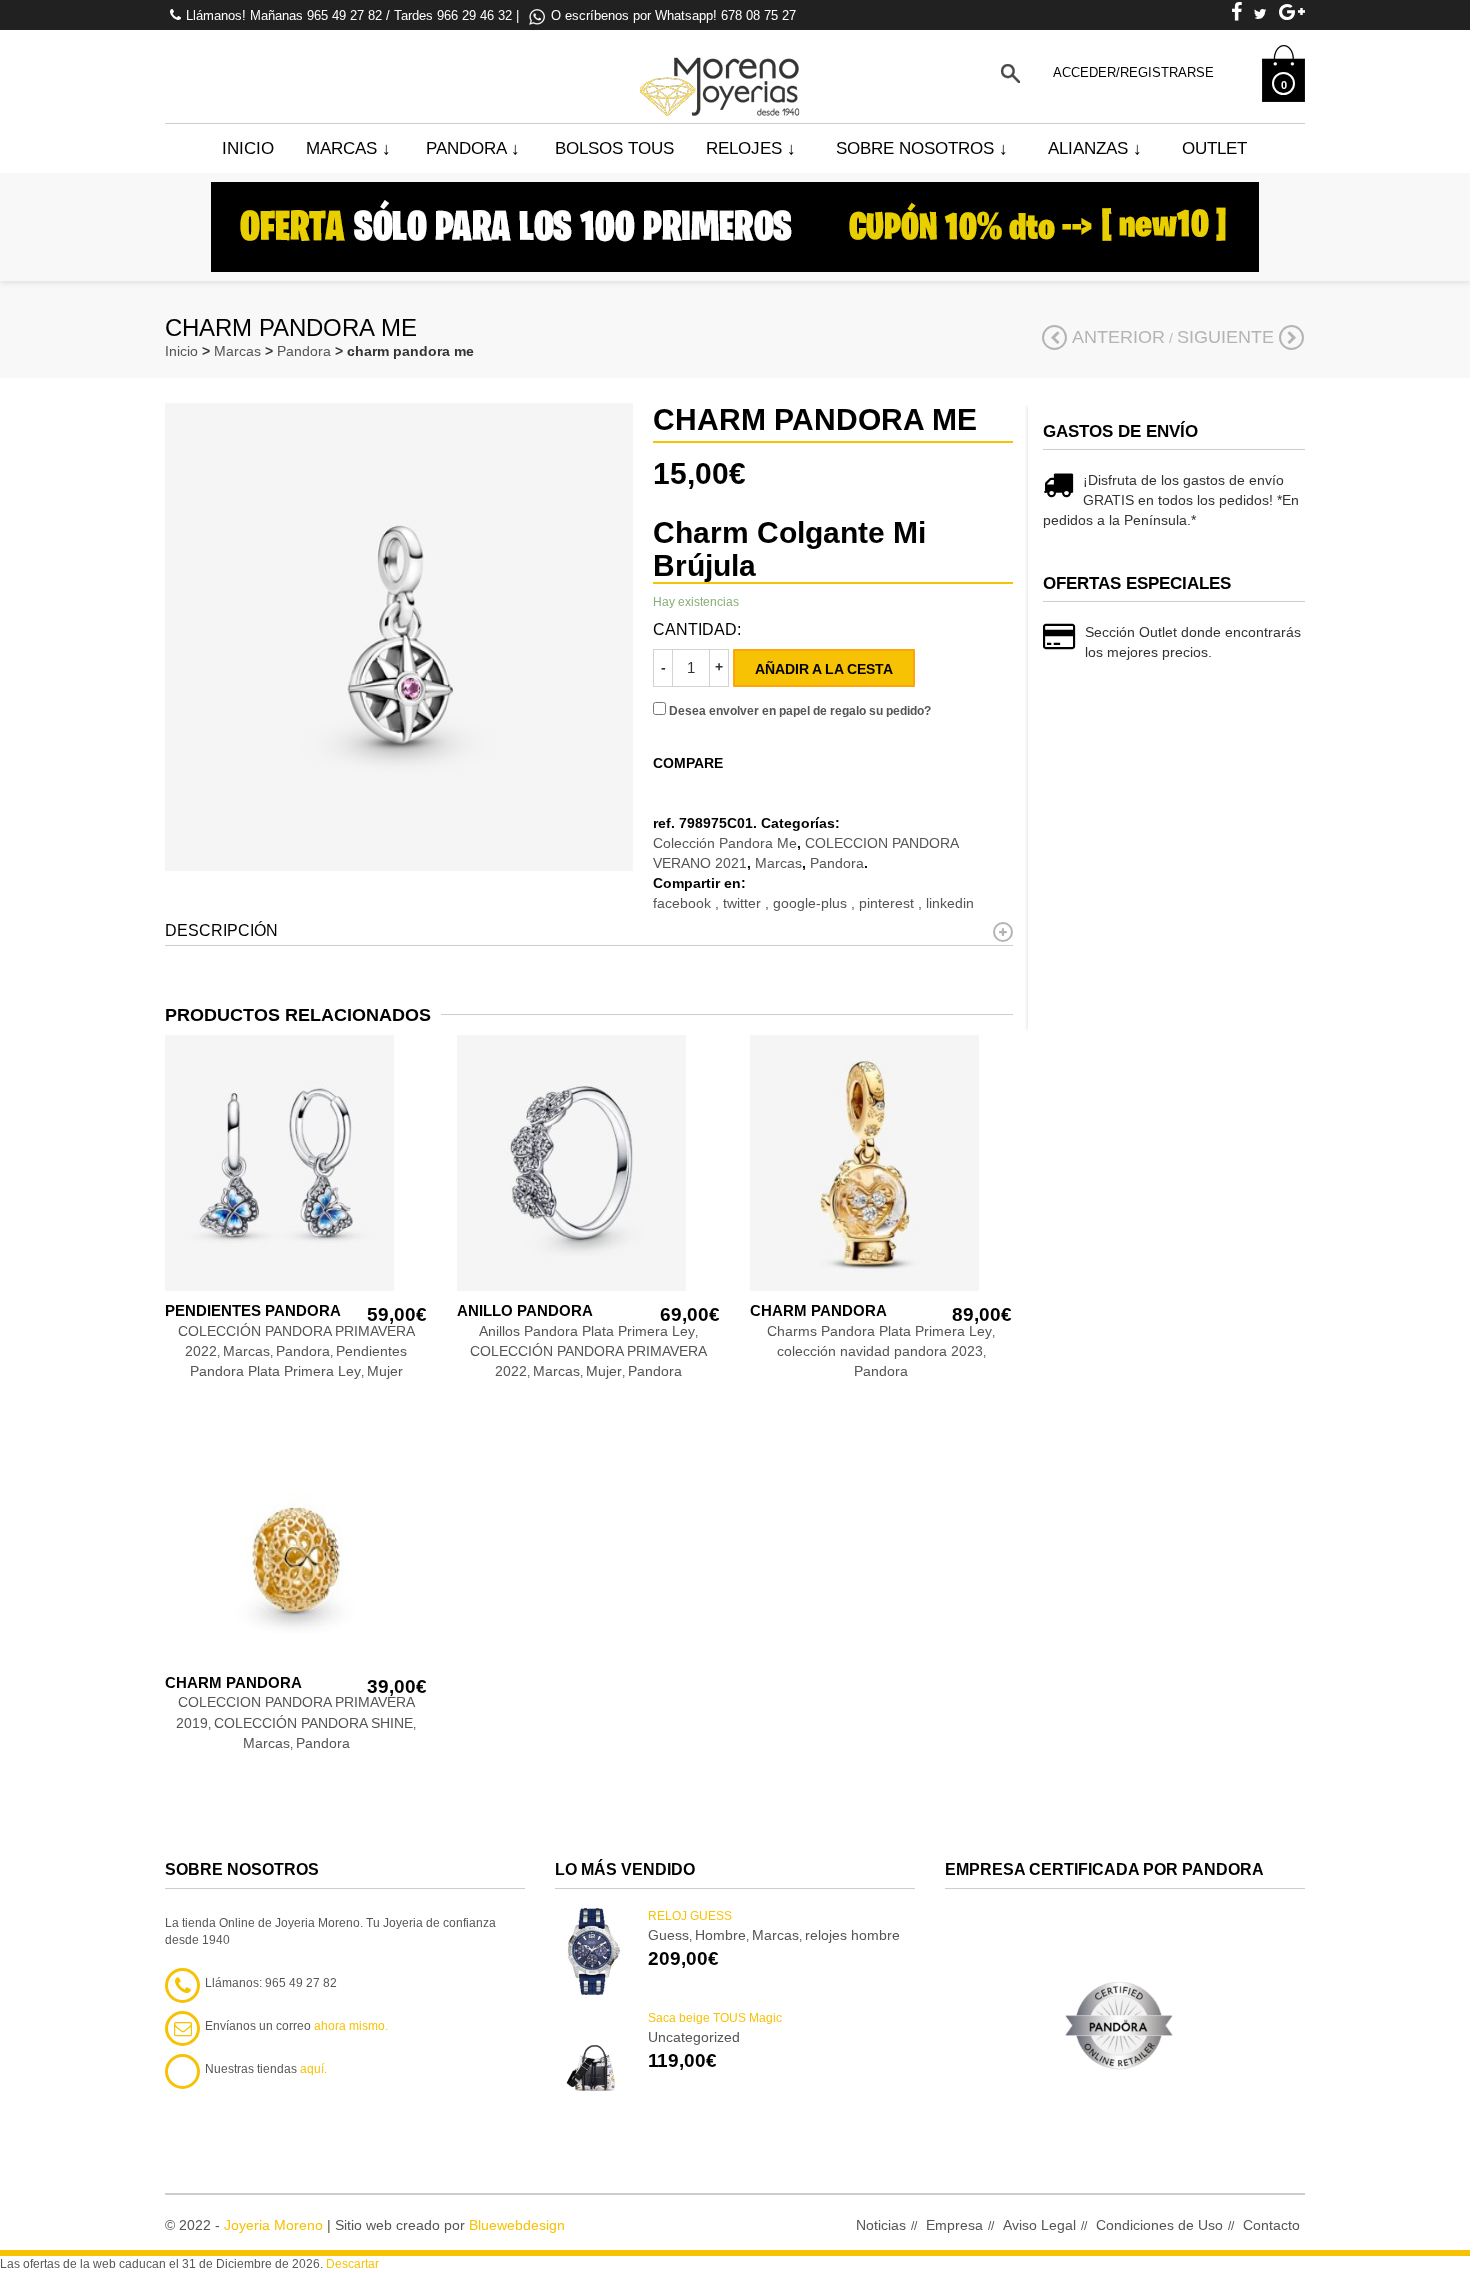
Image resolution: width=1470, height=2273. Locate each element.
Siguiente (1225, 337)
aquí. (313, 2069)
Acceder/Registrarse (1133, 72)
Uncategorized (694, 2037)
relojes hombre (852, 1935)
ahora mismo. (351, 2026)
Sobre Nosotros (922, 148)
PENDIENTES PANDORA (253, 1310)
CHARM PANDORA (818, 1310)
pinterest (888, 903)
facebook (684, 903)
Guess (668, 1935)
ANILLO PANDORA (525, 1310)
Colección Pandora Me (725, 843)
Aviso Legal (1039, 2225)
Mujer (385, 1371)
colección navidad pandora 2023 (880, 1351)
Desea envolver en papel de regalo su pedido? (798, 711)
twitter (744, 903)
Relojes (751, 148)
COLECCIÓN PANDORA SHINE (313, 1723)
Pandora (473, 148)
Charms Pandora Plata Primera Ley (879, 1331)
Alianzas (1095, 148)
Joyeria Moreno (273, 2225)
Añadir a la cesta (824, 669)
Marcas (348, 148)
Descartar (352, 2264)
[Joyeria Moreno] (723, 73)
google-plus (812, 903)
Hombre (720, 1935)
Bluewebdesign (517, 2225)
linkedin (950, 903)
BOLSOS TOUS (614, 148)
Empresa (954, 2225)
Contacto (1271, 2225)
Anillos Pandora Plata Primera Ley (587, 1331)
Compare (688, 763)
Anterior (1118, 337)
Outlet (1214, 148)
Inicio (248, 148)
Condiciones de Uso (1159, 2225)
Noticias (881, 2225)
